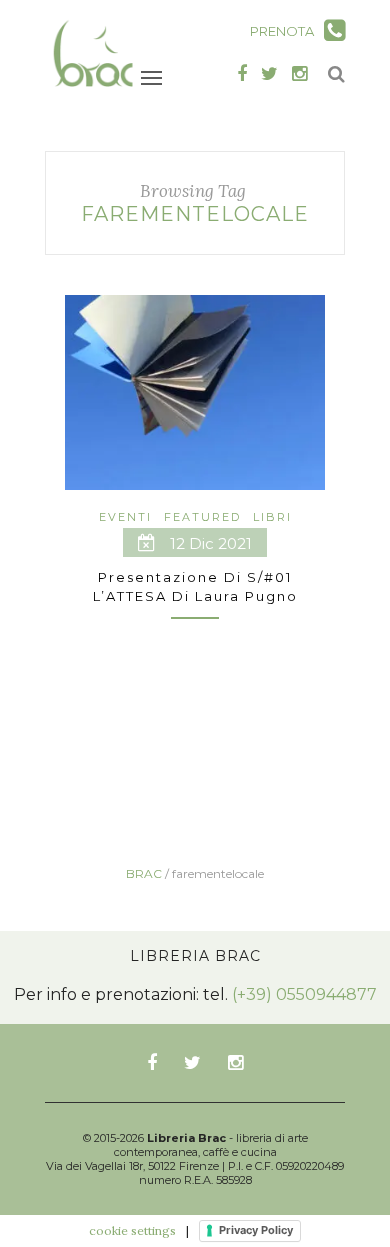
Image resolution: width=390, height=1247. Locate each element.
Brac (144, 873)
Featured (202, 517)
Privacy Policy (256, 1230)
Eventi (125, 517)
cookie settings (132, 1230)
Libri (272, 517)
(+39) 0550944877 (304, 994)
